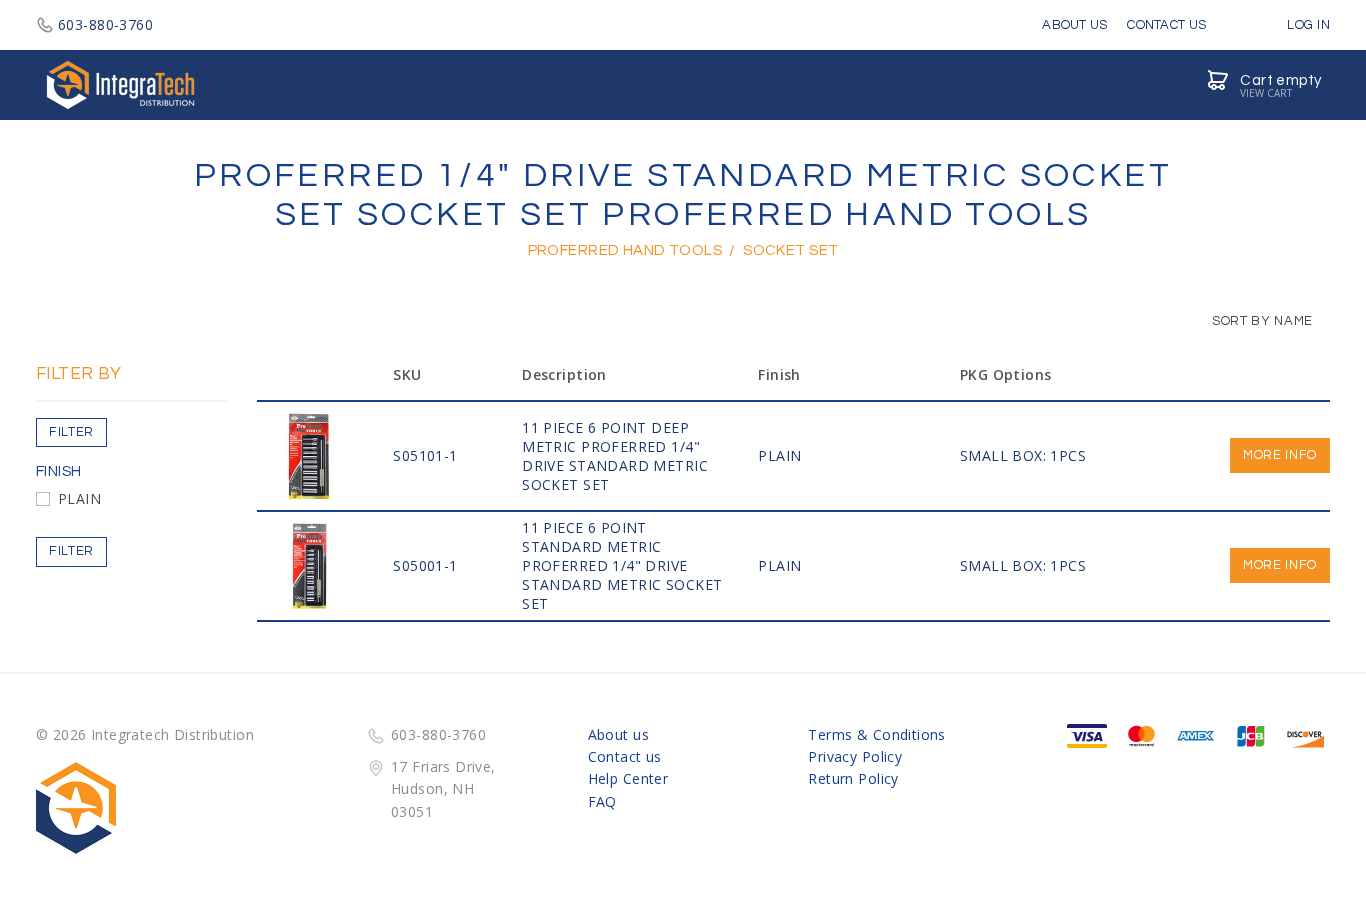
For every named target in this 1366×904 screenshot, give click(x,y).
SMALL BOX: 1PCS (1023, 455)
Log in (1307, 25)
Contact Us (1166, 25)
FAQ (602, 801)
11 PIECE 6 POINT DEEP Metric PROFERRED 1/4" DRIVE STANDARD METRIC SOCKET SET (615, 456)
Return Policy (853, 778)
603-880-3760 (105, 24)
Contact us (625, 756)
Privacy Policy (855, 756)
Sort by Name (1261, 321)
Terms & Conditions (877, 734)
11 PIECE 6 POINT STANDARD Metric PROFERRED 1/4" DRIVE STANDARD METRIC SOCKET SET (622, 565)
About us (618, 734)
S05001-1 (425, 565)
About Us (1074, 25)
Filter (71, 432)
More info (1280, 455)
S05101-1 (425, 455)
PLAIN (79, 498)
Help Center (628, 778)
